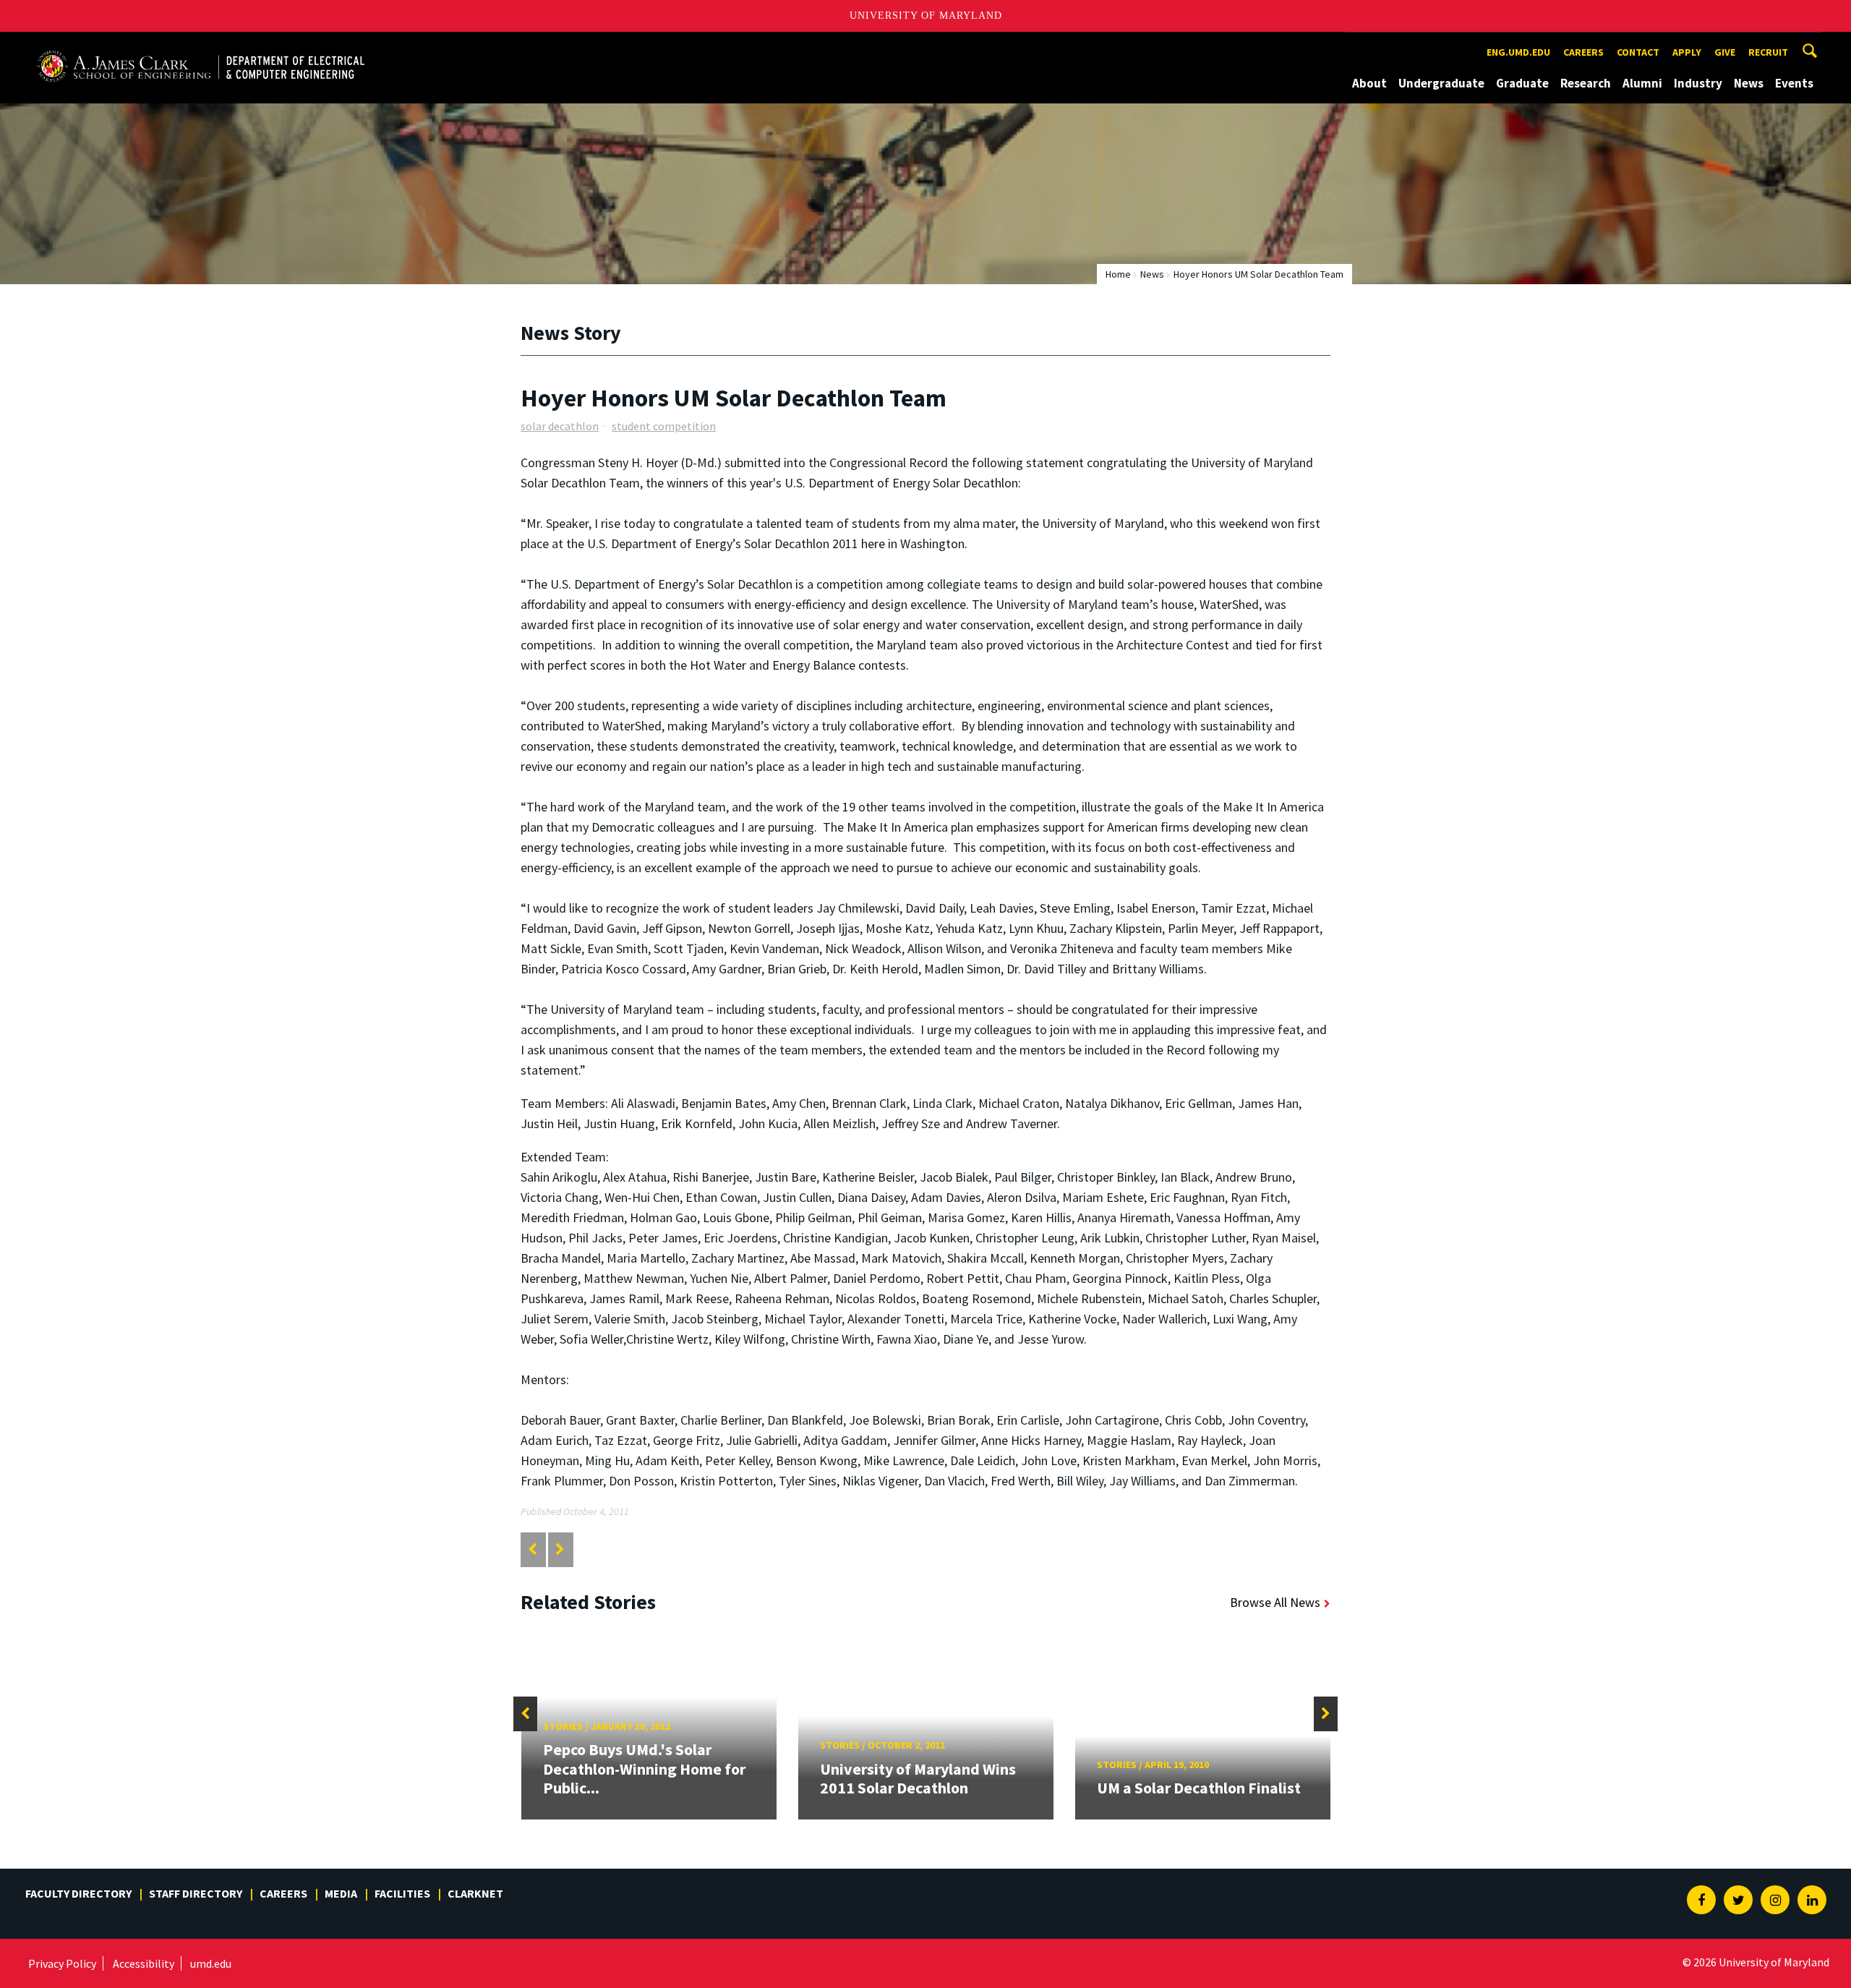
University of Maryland (926, 16)
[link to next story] (560, 1549)
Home (1118, 274)
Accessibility (144, 1963)
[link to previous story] (533, 1549)
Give (1725, 52)
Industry (1698, 83)
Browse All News (1275, 1602)
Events (1794, 83)
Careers (1583, 52)
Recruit (1768, 52)
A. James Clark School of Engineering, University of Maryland (200, 45)
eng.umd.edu (1518, 52)
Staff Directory (196, 1893)
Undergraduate (1441, 83)
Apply (1687, 52)
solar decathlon (560, 426)
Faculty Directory (78, 1893)
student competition (664, 426)
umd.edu (211, 1963)
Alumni (1642, 83)
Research (1586, 83)
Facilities (402, 1893)
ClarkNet (475, 1893)
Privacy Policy (62, 1963)
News (1749, 83)
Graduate (1522, 83)
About (1369, 83)
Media (341, 1893)
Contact (1638, 52)
